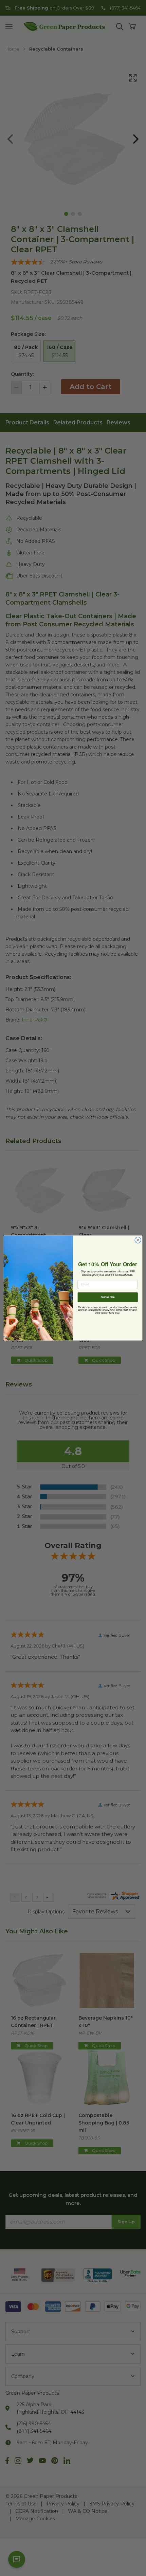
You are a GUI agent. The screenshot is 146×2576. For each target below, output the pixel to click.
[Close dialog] (138, 1240)
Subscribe (108, 1297)
